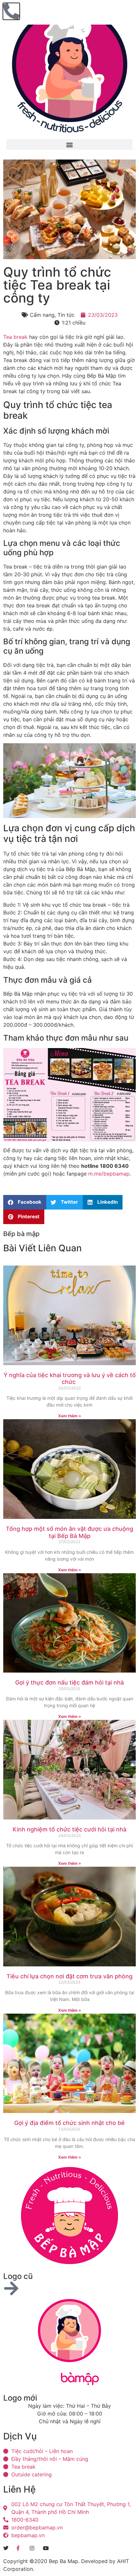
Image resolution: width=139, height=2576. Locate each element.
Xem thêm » (70, 1416)
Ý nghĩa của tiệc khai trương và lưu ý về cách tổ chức (70, 1379)
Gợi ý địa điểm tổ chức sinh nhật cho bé (69, 2123)
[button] (69, 144)
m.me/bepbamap (109, 1174)
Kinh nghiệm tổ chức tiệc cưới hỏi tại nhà (69, 1829)
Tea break (15, 337)
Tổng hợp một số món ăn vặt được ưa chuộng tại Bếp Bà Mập (69, 1532)
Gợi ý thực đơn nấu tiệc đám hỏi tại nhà (69, 1682)
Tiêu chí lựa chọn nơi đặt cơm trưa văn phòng (69, 1976)
